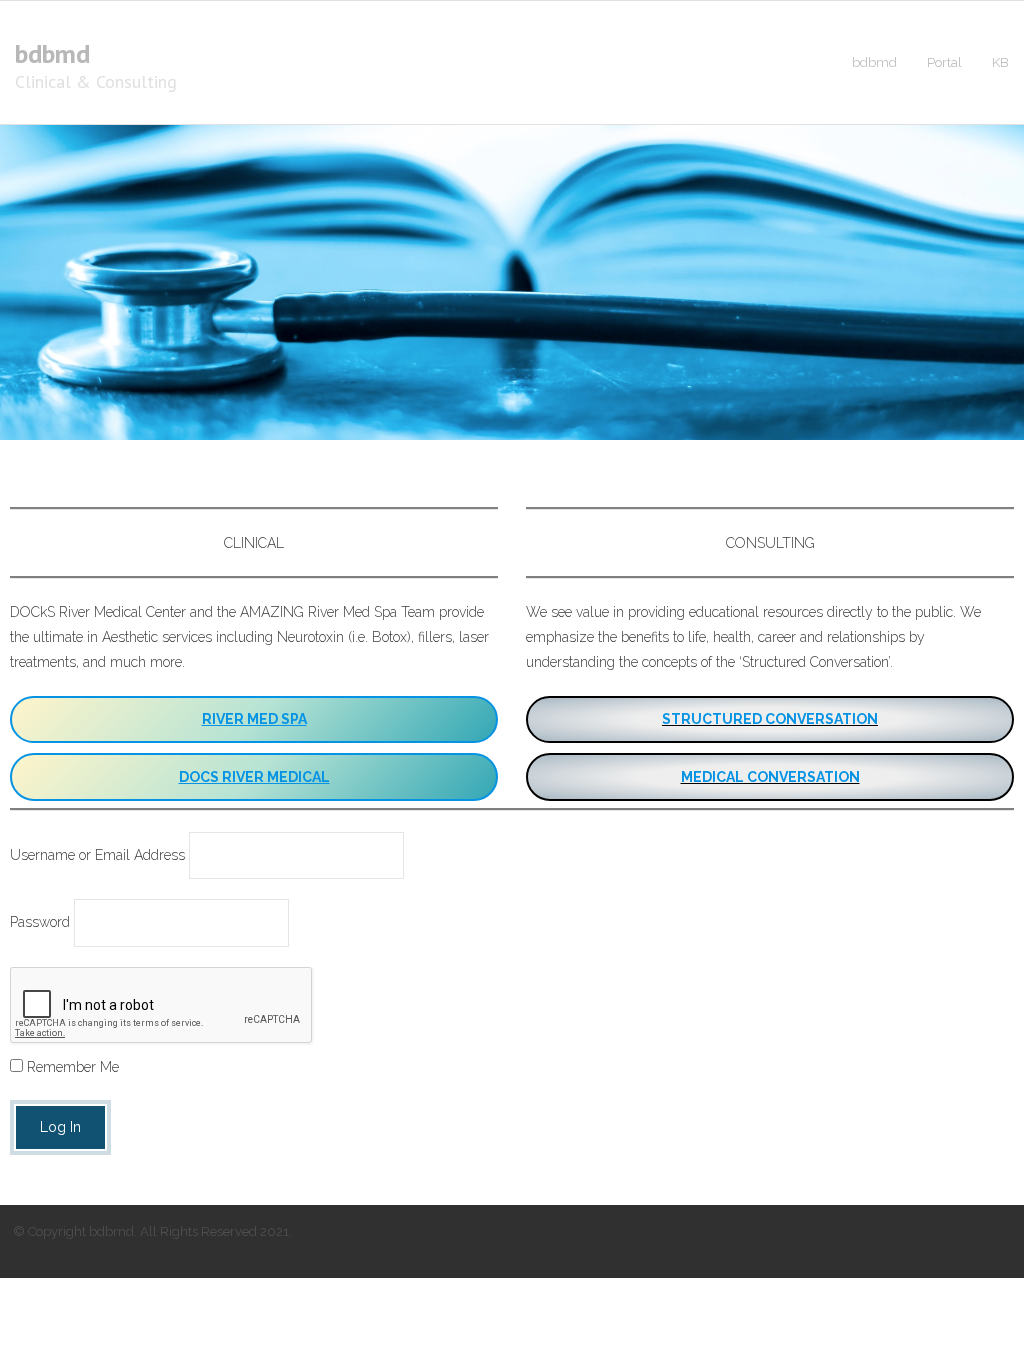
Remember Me (71, 1067)
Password (40, 922)
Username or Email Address (97, 855)
